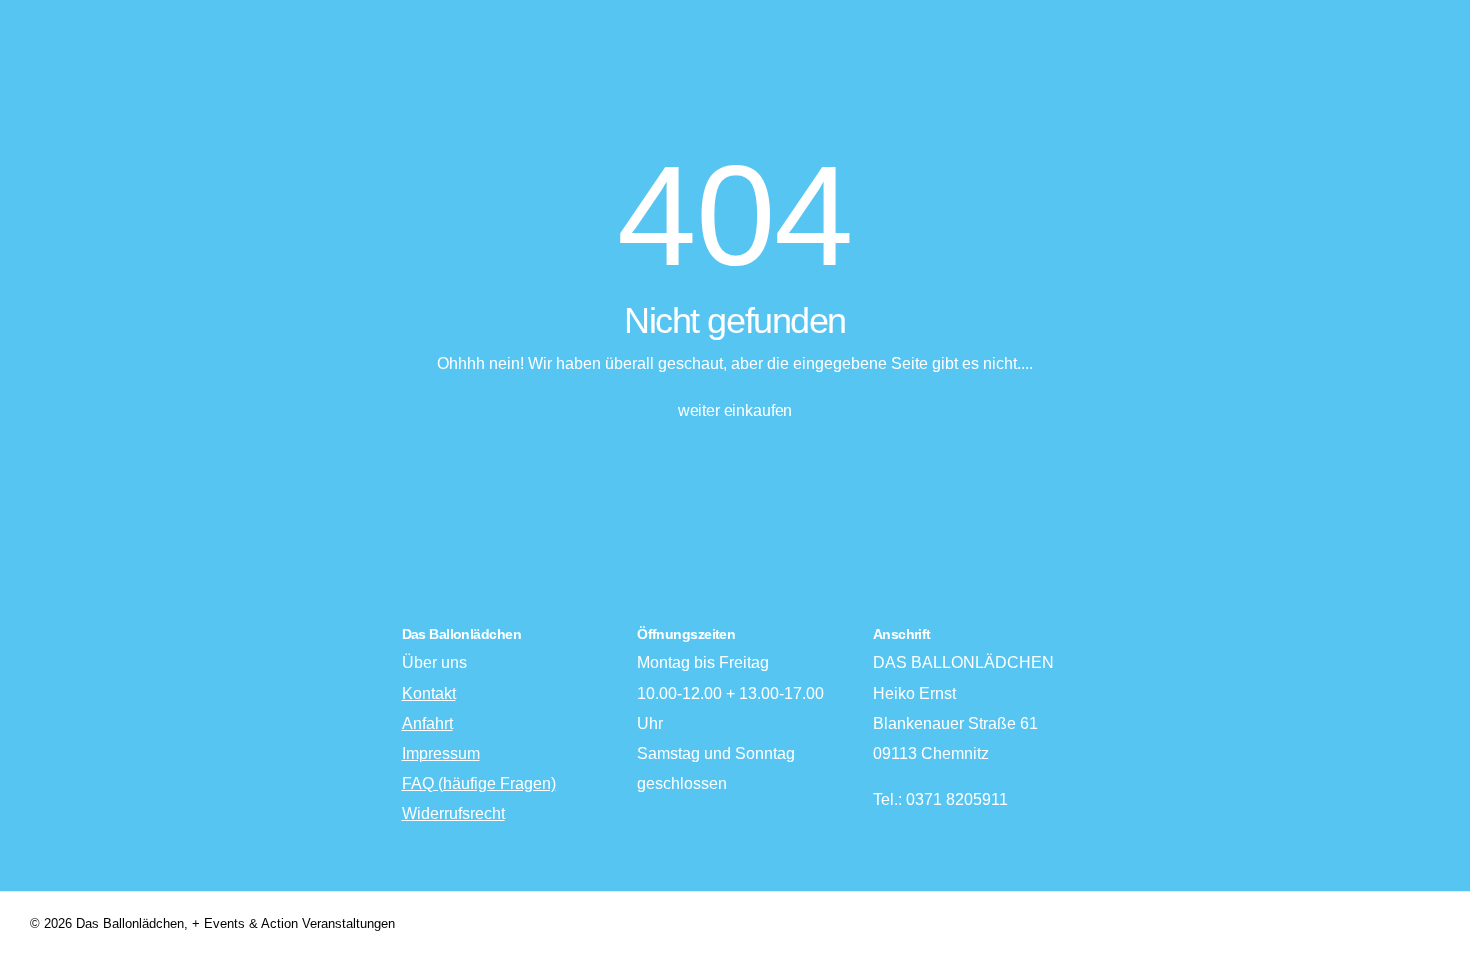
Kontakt (429, 693)
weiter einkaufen (735, 410)
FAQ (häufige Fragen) (479, 783)
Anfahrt (427, 723)
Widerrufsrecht (453, 813)
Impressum (441, 753)
